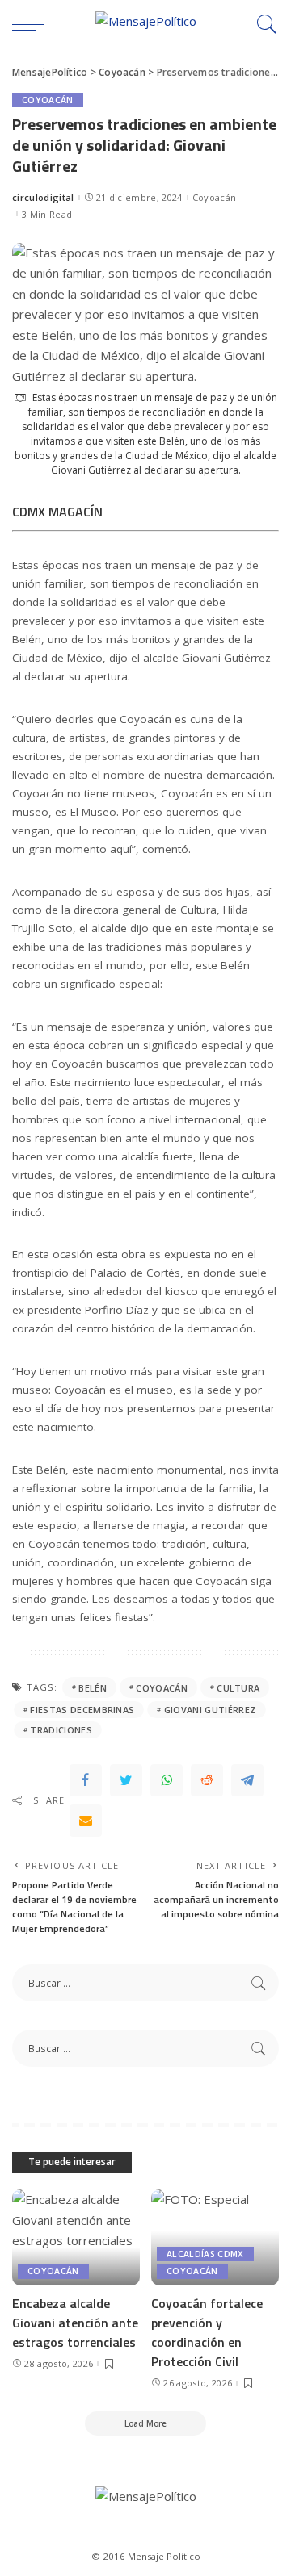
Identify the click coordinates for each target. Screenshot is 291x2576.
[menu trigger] (32, 24)
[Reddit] (207, 1780)
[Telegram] (247, 1780)
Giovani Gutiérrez (210, 1710)
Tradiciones (61, 1730)
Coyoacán (48, 100)
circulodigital (43, 197)
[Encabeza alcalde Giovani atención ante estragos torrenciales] (76, 2237)
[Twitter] (126, 1780)
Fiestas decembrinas (82, 1710)
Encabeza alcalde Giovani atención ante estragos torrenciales (75, 2323)
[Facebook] (86, 1780)
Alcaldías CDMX (205, 2254)
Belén (93, 1688)
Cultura (238, 1688)
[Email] (86, 1821)
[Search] (263, 24)
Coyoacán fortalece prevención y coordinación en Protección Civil (207, 2332)
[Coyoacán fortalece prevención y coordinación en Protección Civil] (215, 2237)
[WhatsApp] (167, 1780)
